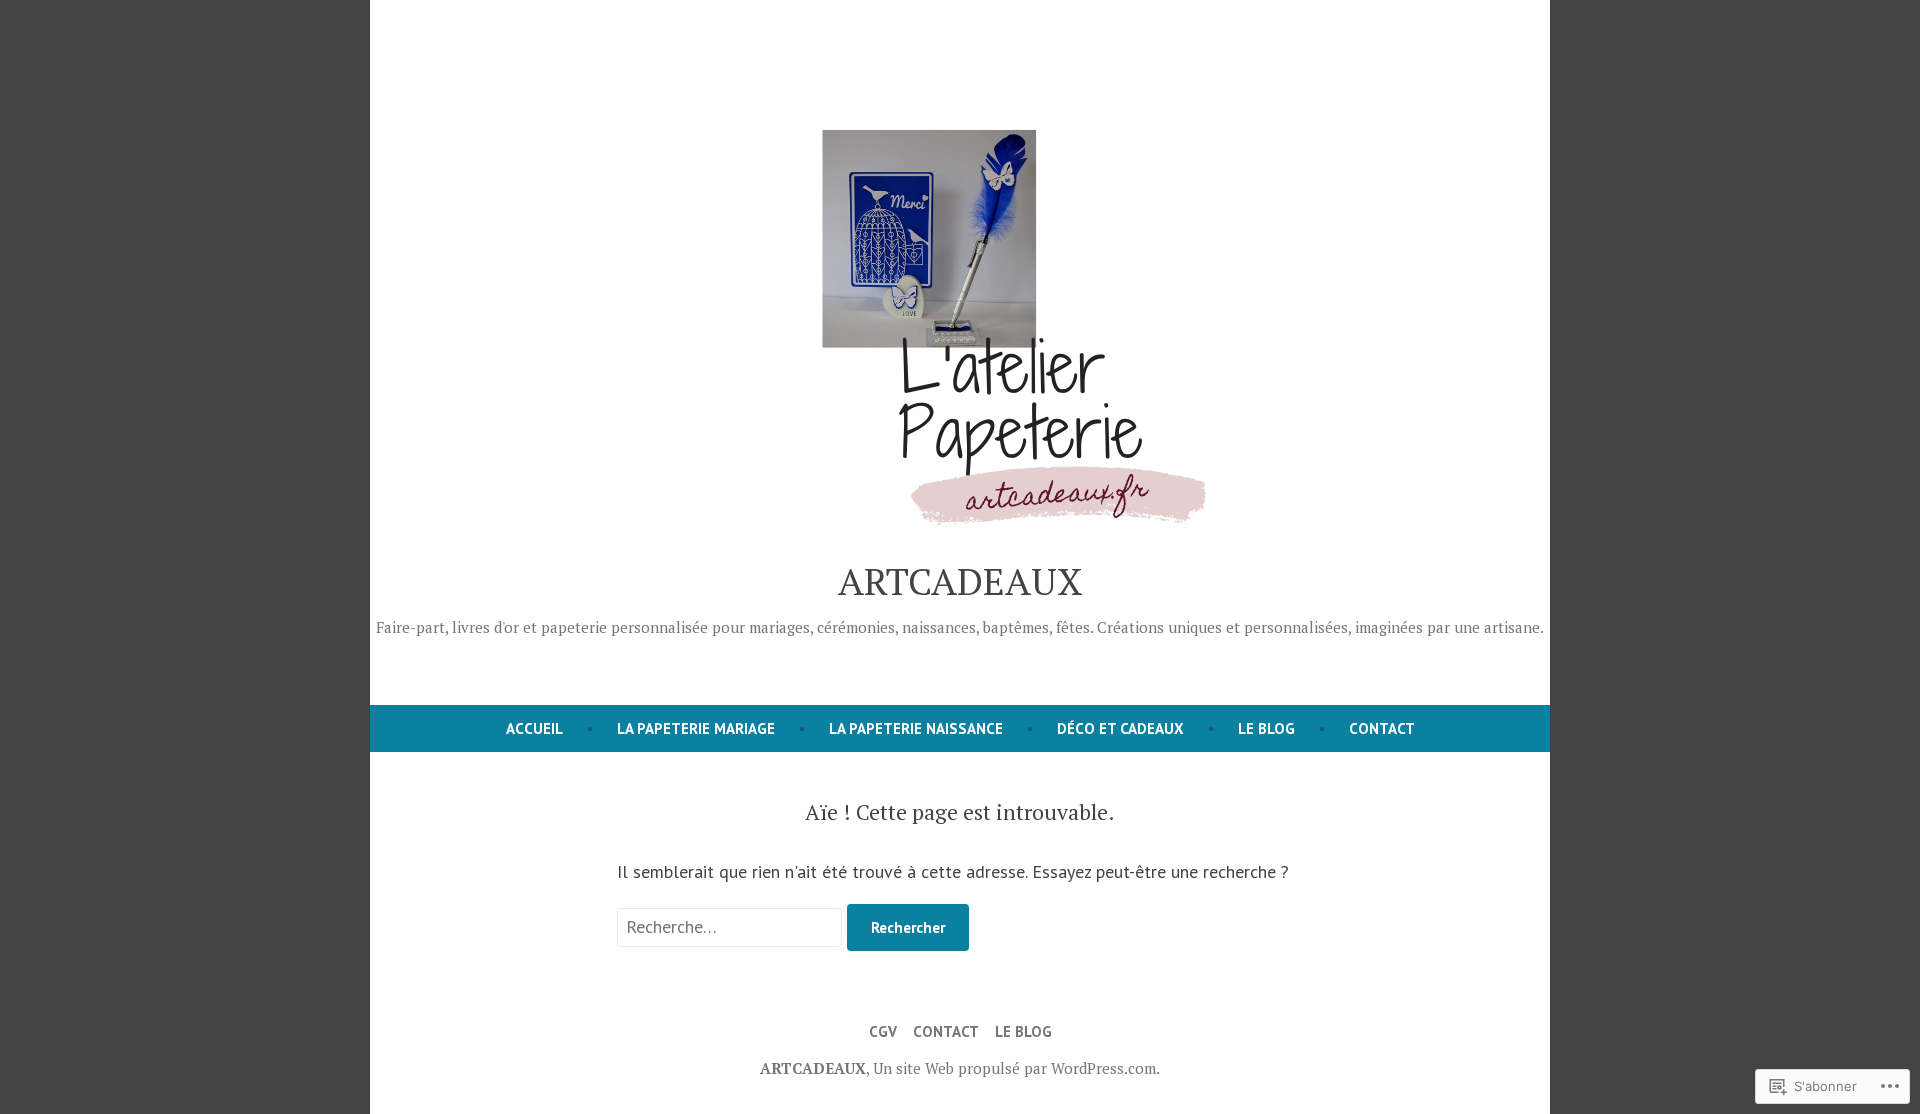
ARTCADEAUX (960, 581)
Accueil (534, 728)
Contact (1382, 728)
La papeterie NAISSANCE (916, 728)
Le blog (1266, 728)
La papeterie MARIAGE (696, 728)
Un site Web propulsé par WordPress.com (1014, 1068)
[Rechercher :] (732, 926)
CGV (883, 1031)
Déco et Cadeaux (1120, 728)
